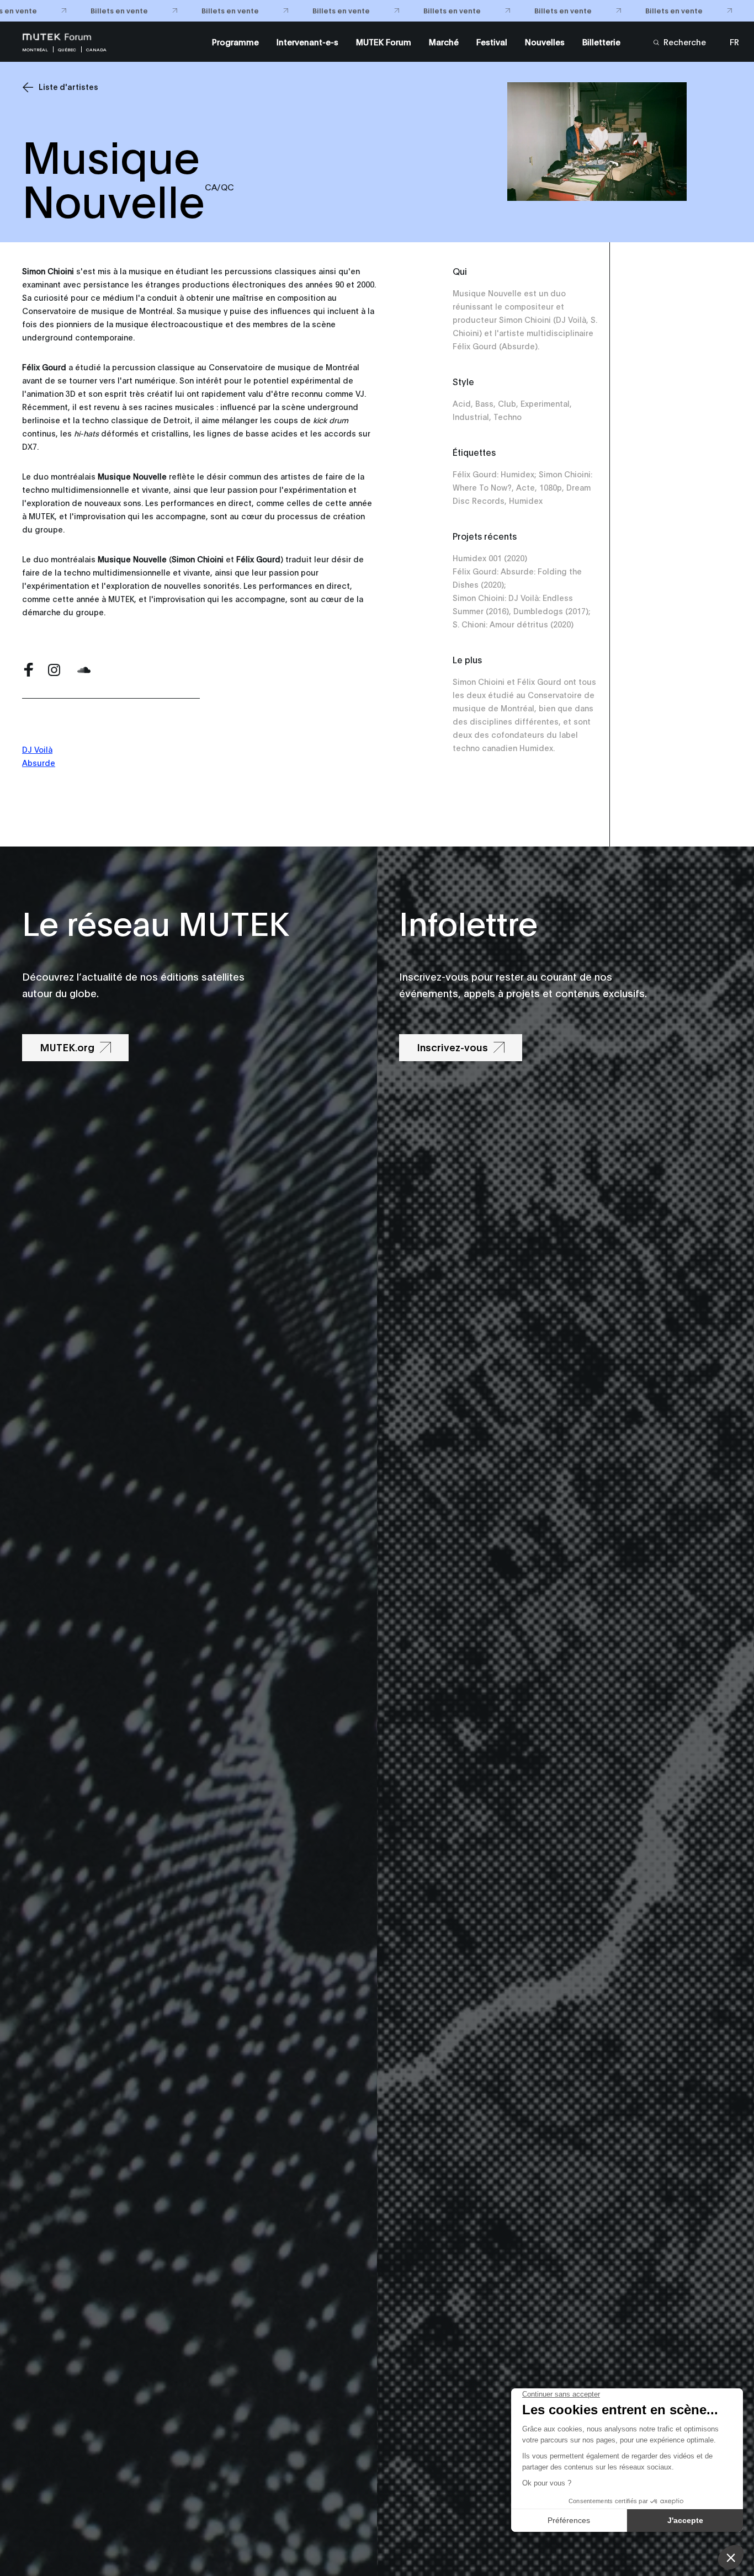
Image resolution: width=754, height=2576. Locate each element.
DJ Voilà (37, 749)
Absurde (39, 762)
